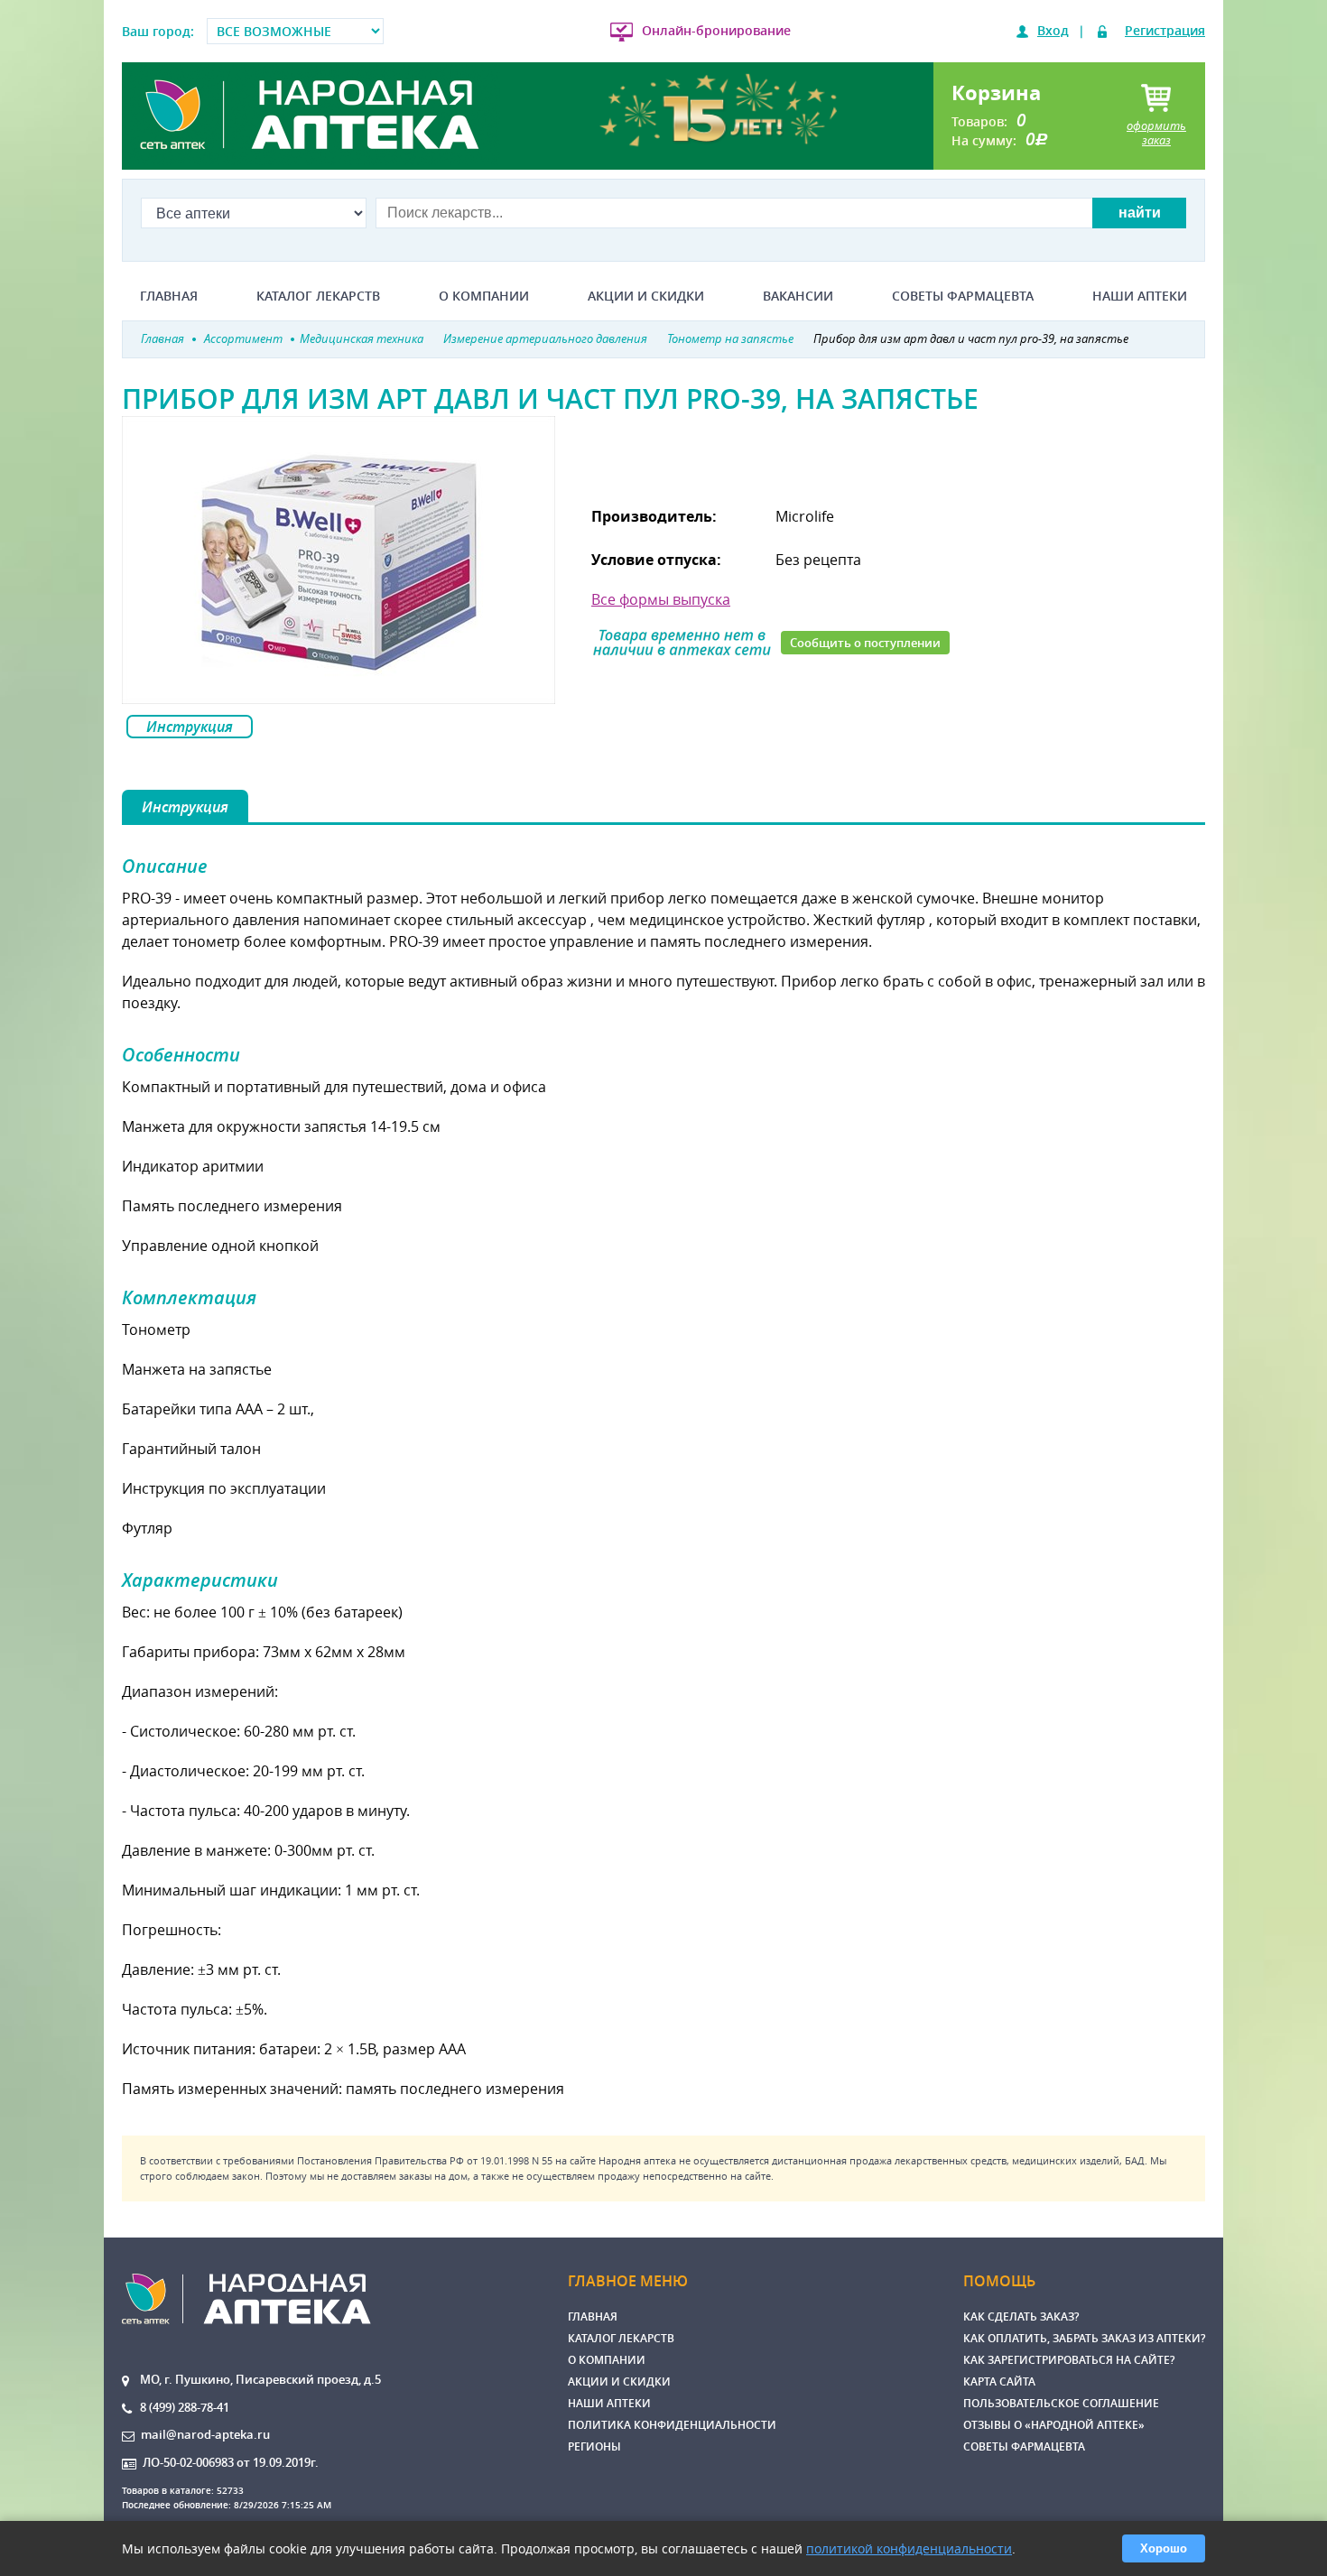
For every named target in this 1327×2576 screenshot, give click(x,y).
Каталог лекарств (318, 296)
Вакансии (798, 296)
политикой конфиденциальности (909, 2548)
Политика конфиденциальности (672, 2425)
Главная (169, 296)
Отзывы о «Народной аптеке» (1054, 2425)
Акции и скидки (646, 296)
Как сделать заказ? (1021, 2317)
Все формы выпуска (661, 599)
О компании (484, 296)
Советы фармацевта (963, 296)
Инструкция (190, 727)
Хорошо (1164, 2548)
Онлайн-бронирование (716, 30)
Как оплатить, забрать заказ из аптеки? (1084, 2338)
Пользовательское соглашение (1061, 2403)
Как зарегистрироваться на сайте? (1069, 2360)
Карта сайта (999, 2381)
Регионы (594, 2446)
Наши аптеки (1140, 296)
